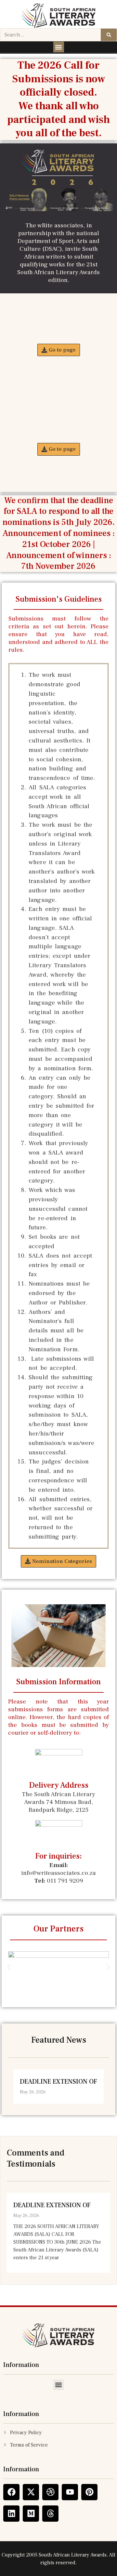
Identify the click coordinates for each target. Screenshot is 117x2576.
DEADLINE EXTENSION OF (58, 2082)
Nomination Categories (59, 331)
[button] (59, 47)
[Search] (109, 35)
